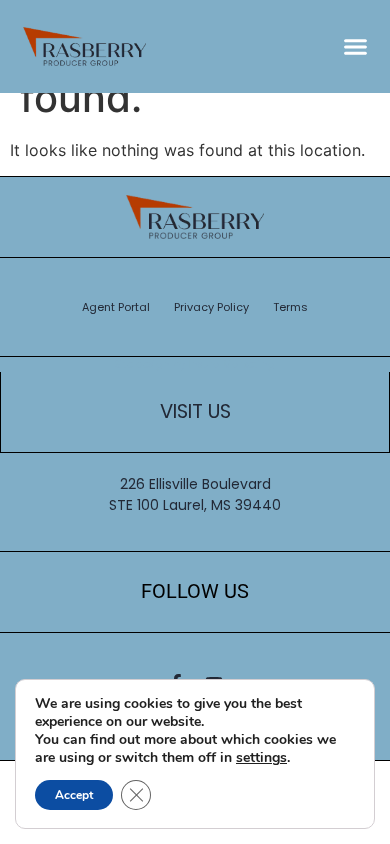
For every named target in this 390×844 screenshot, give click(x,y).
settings (261, 758)
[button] (356, 47)
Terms (290, 307)
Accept (74, 795)
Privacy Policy (211, 307)
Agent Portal (116, 307)
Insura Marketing (231, 364)
